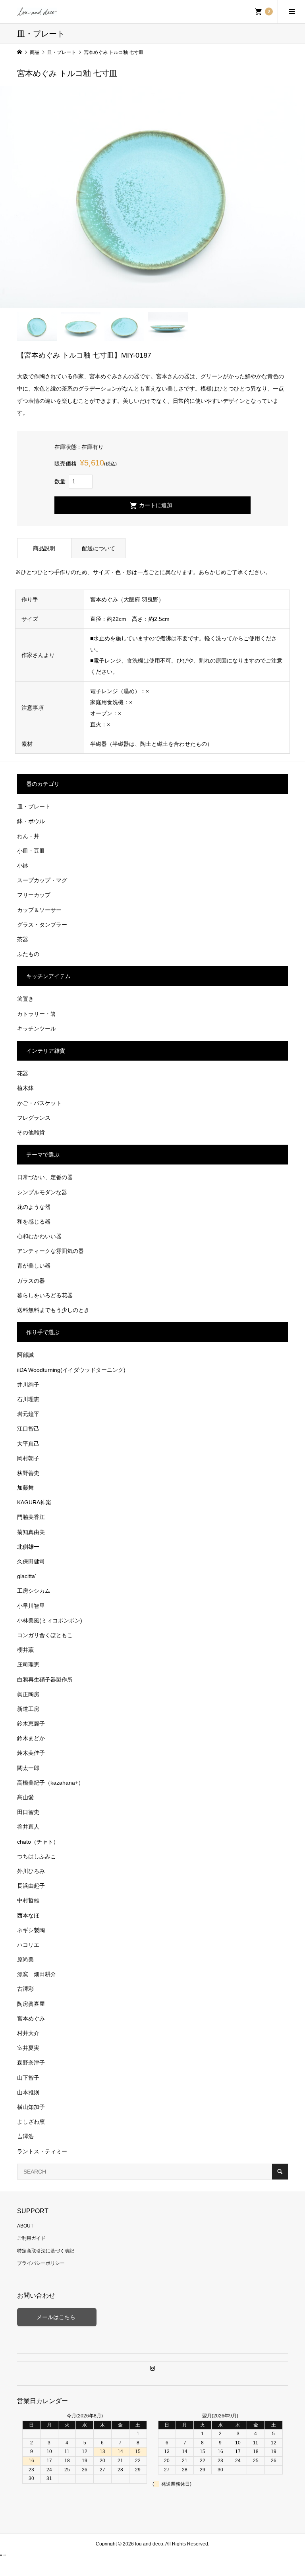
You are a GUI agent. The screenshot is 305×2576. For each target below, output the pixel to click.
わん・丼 (28, 836)
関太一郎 (28, 1768)
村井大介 (28, 2033)
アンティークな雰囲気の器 (50, 1251)
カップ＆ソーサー (39, 910)
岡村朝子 (28, 1458)
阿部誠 (25, 1355)
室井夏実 (28, 2048)
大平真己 (28, 1444)
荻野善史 (28, 1473)
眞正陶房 (28, 1694)
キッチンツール (37, 1028)
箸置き (25, 999)
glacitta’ (27, 1576)
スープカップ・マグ (42, 880)
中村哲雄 (28, 1900)
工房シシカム (34, 1591)
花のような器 (34, 1207)
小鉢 (23, 866)
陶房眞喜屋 (31, 2004)
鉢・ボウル (31, 821)
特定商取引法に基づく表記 (46, 2251)
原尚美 (25, 1959)
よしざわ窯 (31, 2122)
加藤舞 (25, 1488)
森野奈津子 (31, 2063)
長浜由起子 (31, 1886)
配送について (98, 548)
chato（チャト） (38, 1842)
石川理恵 (28, 1399)
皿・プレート (34, 806)
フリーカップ (34, 895)
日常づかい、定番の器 (45, 1177)
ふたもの (28, 954)
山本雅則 (28, 2092)
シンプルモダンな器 (42, 1192)
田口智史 (28, 1812)
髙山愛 (25, 1797)
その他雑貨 (31, 1132)
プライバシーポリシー (41, 2263)
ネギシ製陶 (31, 1930)
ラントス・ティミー (42, 2151)
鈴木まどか (31, 1738)
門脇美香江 (31, 1517)
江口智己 (28, 1429)
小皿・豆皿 (31, 851)
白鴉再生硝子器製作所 (45, 1680)
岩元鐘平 (28, 1414)
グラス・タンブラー (42, 925)
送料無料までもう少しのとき (53, 1310)
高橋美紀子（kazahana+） (50, 1783)
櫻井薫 (25, 1650)
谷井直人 (28, 1827)
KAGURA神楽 (34, 1502)
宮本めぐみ (31, 2019)
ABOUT (25, 2226)
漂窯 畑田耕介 (37, 1974)
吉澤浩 (25, 2136)
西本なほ (28, 1915)
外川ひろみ (31, 1871)
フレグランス (34, 1118)
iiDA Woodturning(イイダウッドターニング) (71, 1370)
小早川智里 (31, 1606)
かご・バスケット (39, 1103)
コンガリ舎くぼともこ (45, 1635)
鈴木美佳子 (31, 1753)
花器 (23, 1073)
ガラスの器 (31, 1281)
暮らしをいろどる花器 (45, 1295)
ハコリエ (28, 1945)
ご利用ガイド (31, 2238)
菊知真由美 (31, 1532)
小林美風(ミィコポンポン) (50, 1620)
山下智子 (28, 2078)
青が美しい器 (34, 1266)
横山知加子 (31, 2107)
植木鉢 (25, 1088)
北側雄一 (28, 1547)
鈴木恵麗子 (31, 1724)
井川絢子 (28, 1385)
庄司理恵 (28, 1664)
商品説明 (44, 548)
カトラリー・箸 (37, 1014)
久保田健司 (31, 1561)
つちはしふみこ (37, 1856)
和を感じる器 (34, 1222)
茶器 (23, 939)
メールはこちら (57, 2317)
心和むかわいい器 (39, 1236)
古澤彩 (25, 1989)
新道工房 (28, 1709)
